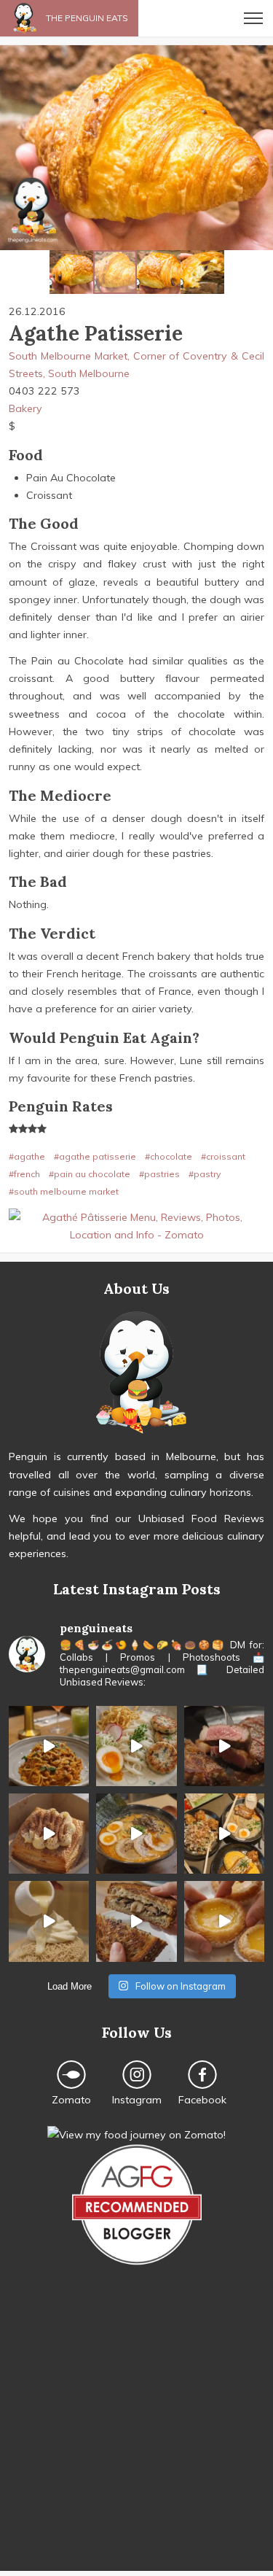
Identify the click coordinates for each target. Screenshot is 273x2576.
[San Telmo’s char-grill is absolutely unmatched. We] (224, 1746)
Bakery (25, 408)
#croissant (223, 1156)
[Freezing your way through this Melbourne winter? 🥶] (136, 1834)
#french (24, 1174)
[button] (13, 148)
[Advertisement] (136, 2434)
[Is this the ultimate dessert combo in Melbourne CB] (49, 1921)
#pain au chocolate (90, 1174)
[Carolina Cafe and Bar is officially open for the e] (49, 1746)
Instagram (137, 2100)
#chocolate (169, 1156)
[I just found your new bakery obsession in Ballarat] (49, 1834)
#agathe (27, 1156)
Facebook (202, 2100)
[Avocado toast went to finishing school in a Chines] (136, 1746)
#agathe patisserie (95, 1156)
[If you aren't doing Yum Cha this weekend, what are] (224, 1921)
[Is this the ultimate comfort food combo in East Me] (136, 1921)
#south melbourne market (64, 1191)
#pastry (205, 1174)
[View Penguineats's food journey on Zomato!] (136, 2135)
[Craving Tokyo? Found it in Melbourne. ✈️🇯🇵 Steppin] (224, 1834)
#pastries (159, 1174)
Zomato (71, 2100)
